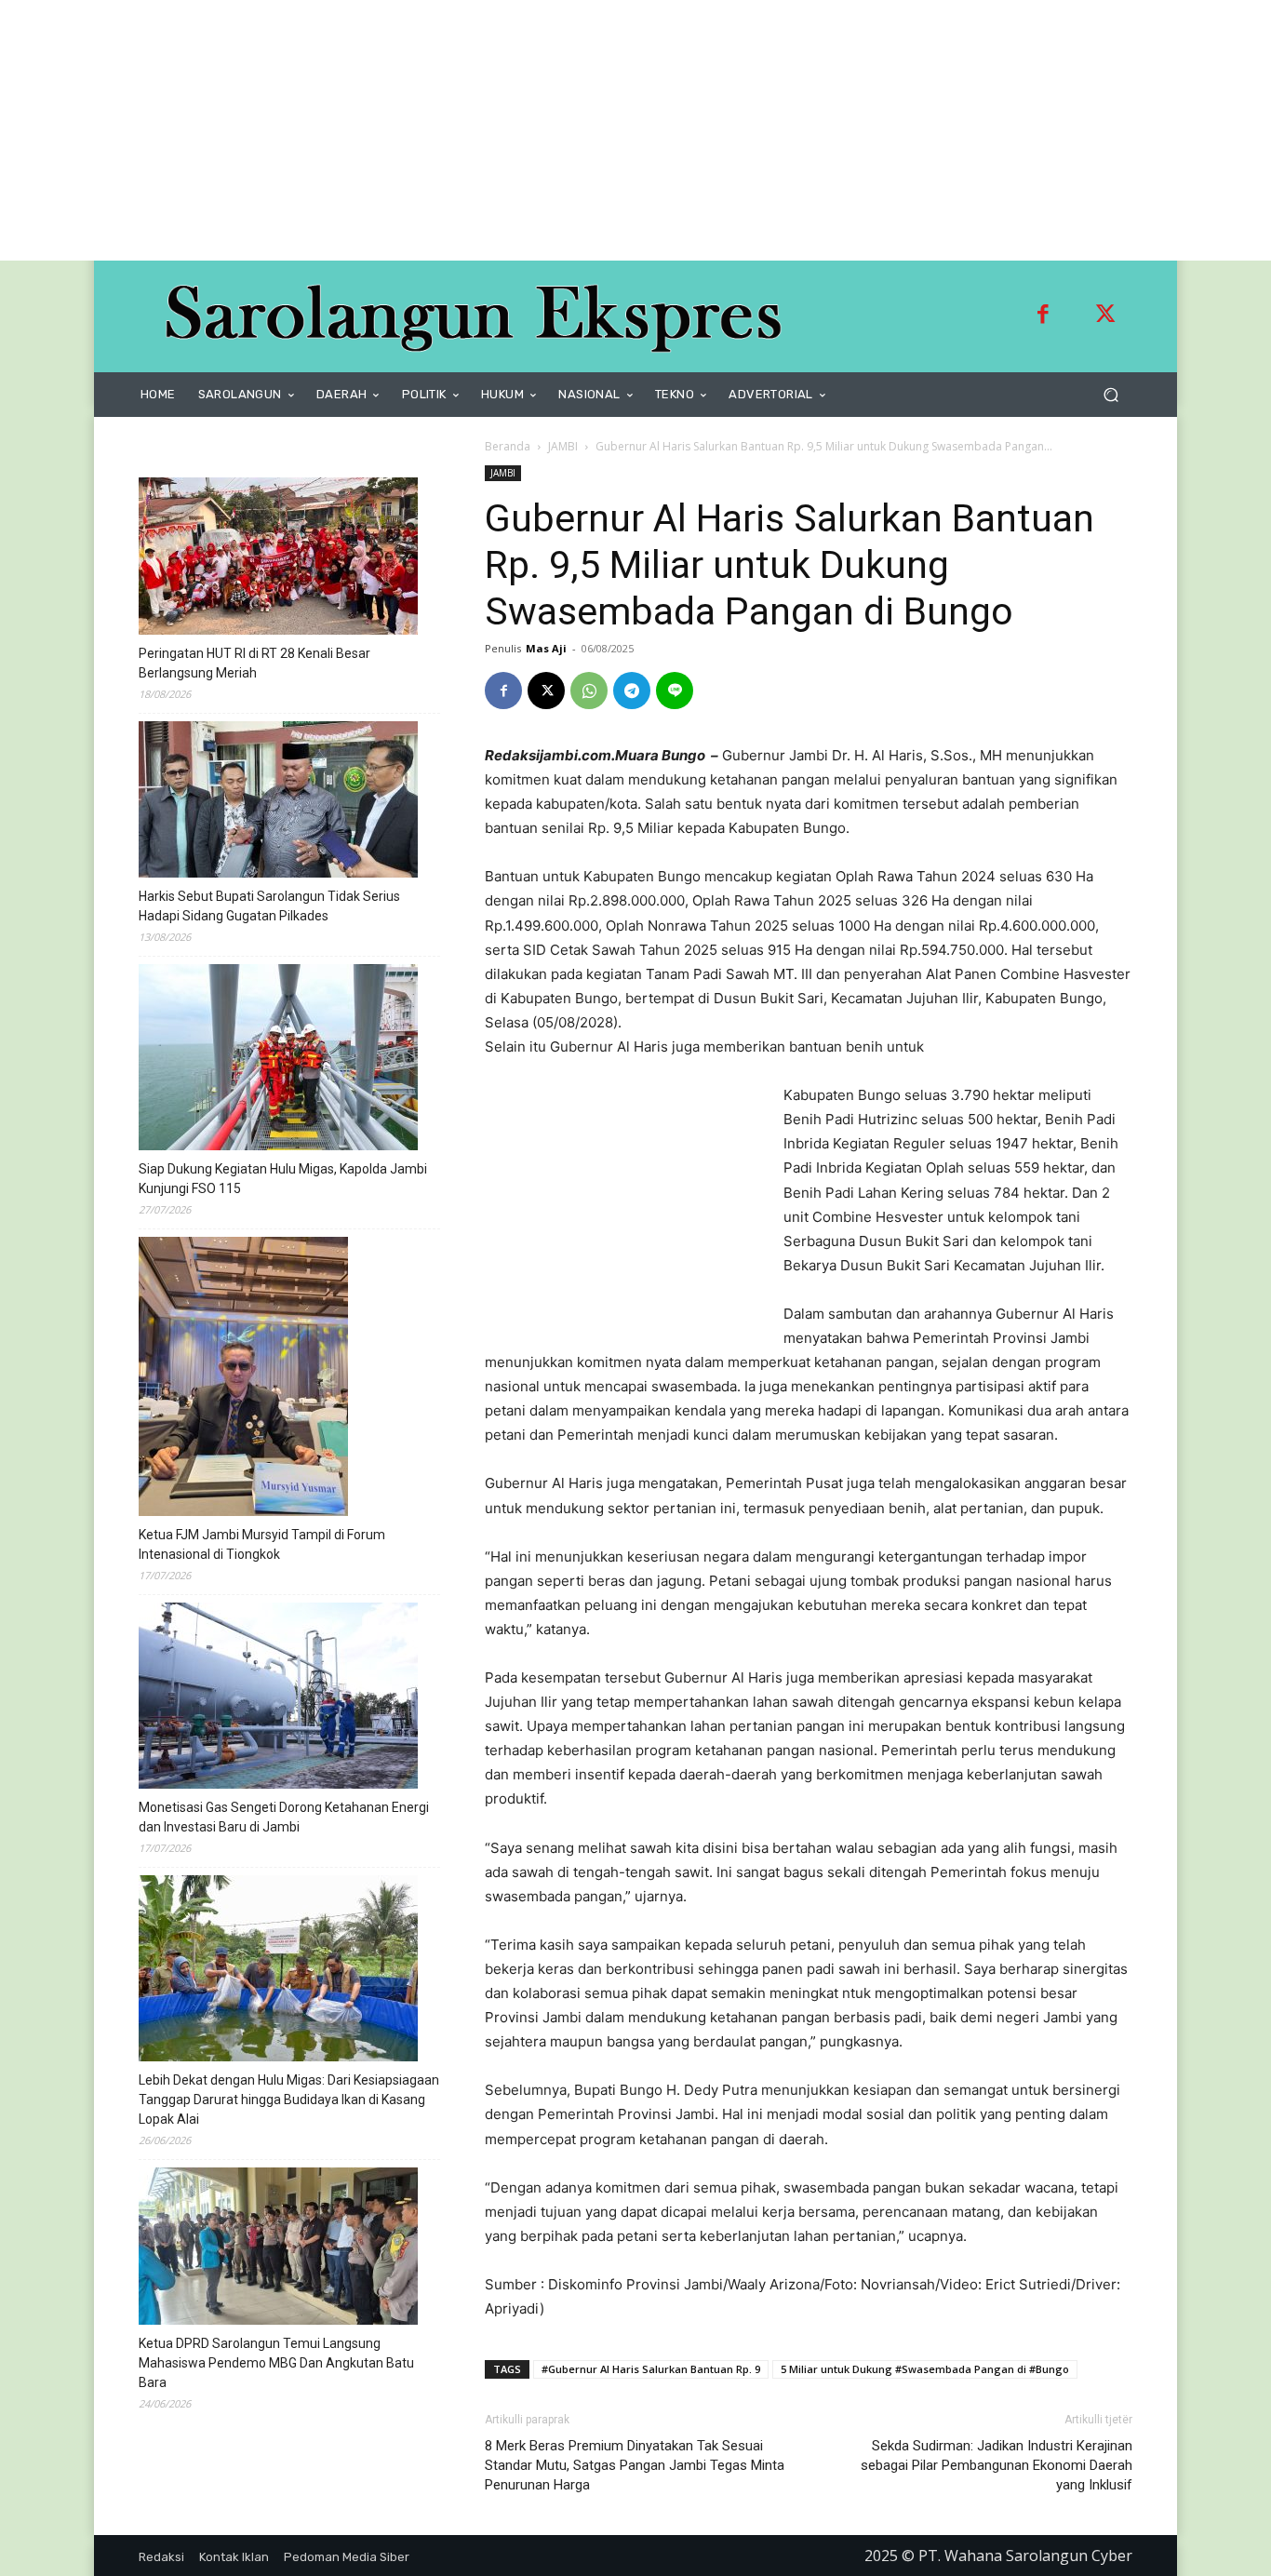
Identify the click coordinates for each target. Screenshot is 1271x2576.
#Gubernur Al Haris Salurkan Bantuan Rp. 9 (651, 2369)
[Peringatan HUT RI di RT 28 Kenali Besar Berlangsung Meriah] (278, 559)
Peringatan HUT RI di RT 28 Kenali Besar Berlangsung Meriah (254, 663)
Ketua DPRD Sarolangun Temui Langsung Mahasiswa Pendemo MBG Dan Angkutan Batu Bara (276, 2363)
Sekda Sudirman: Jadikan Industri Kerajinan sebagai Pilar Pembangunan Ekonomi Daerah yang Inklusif (997, 2465)
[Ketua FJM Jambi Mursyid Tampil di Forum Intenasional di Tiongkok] (243, 1379)
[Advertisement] (558, 130)
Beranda (508, 446)
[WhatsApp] (589, 691)
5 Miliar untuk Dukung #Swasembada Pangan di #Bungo (925, 2369)
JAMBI (563, 446)
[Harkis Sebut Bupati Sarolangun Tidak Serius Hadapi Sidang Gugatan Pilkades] (278, 802)
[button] (1110, 395)
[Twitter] (1105, 316)
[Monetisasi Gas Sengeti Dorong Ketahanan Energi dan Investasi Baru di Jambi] (278, 1698)
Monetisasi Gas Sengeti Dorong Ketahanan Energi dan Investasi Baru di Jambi (284, 1817)
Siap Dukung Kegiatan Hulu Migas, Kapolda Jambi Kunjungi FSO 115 (283, 1179)
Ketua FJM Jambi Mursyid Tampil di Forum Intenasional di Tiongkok (262, 1544)
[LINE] (675, 691)
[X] (546, 691)
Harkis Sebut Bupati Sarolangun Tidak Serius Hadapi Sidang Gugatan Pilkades (269, 906)
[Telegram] (632, 691)
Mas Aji (546, 648)
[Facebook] (1043, 316)
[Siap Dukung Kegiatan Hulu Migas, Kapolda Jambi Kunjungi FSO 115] (278, 1060)
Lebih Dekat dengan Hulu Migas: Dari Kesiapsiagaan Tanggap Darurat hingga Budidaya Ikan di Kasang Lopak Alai (289, 2100)
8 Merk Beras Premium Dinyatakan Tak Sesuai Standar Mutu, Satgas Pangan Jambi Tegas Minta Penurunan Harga (635, 2465)
